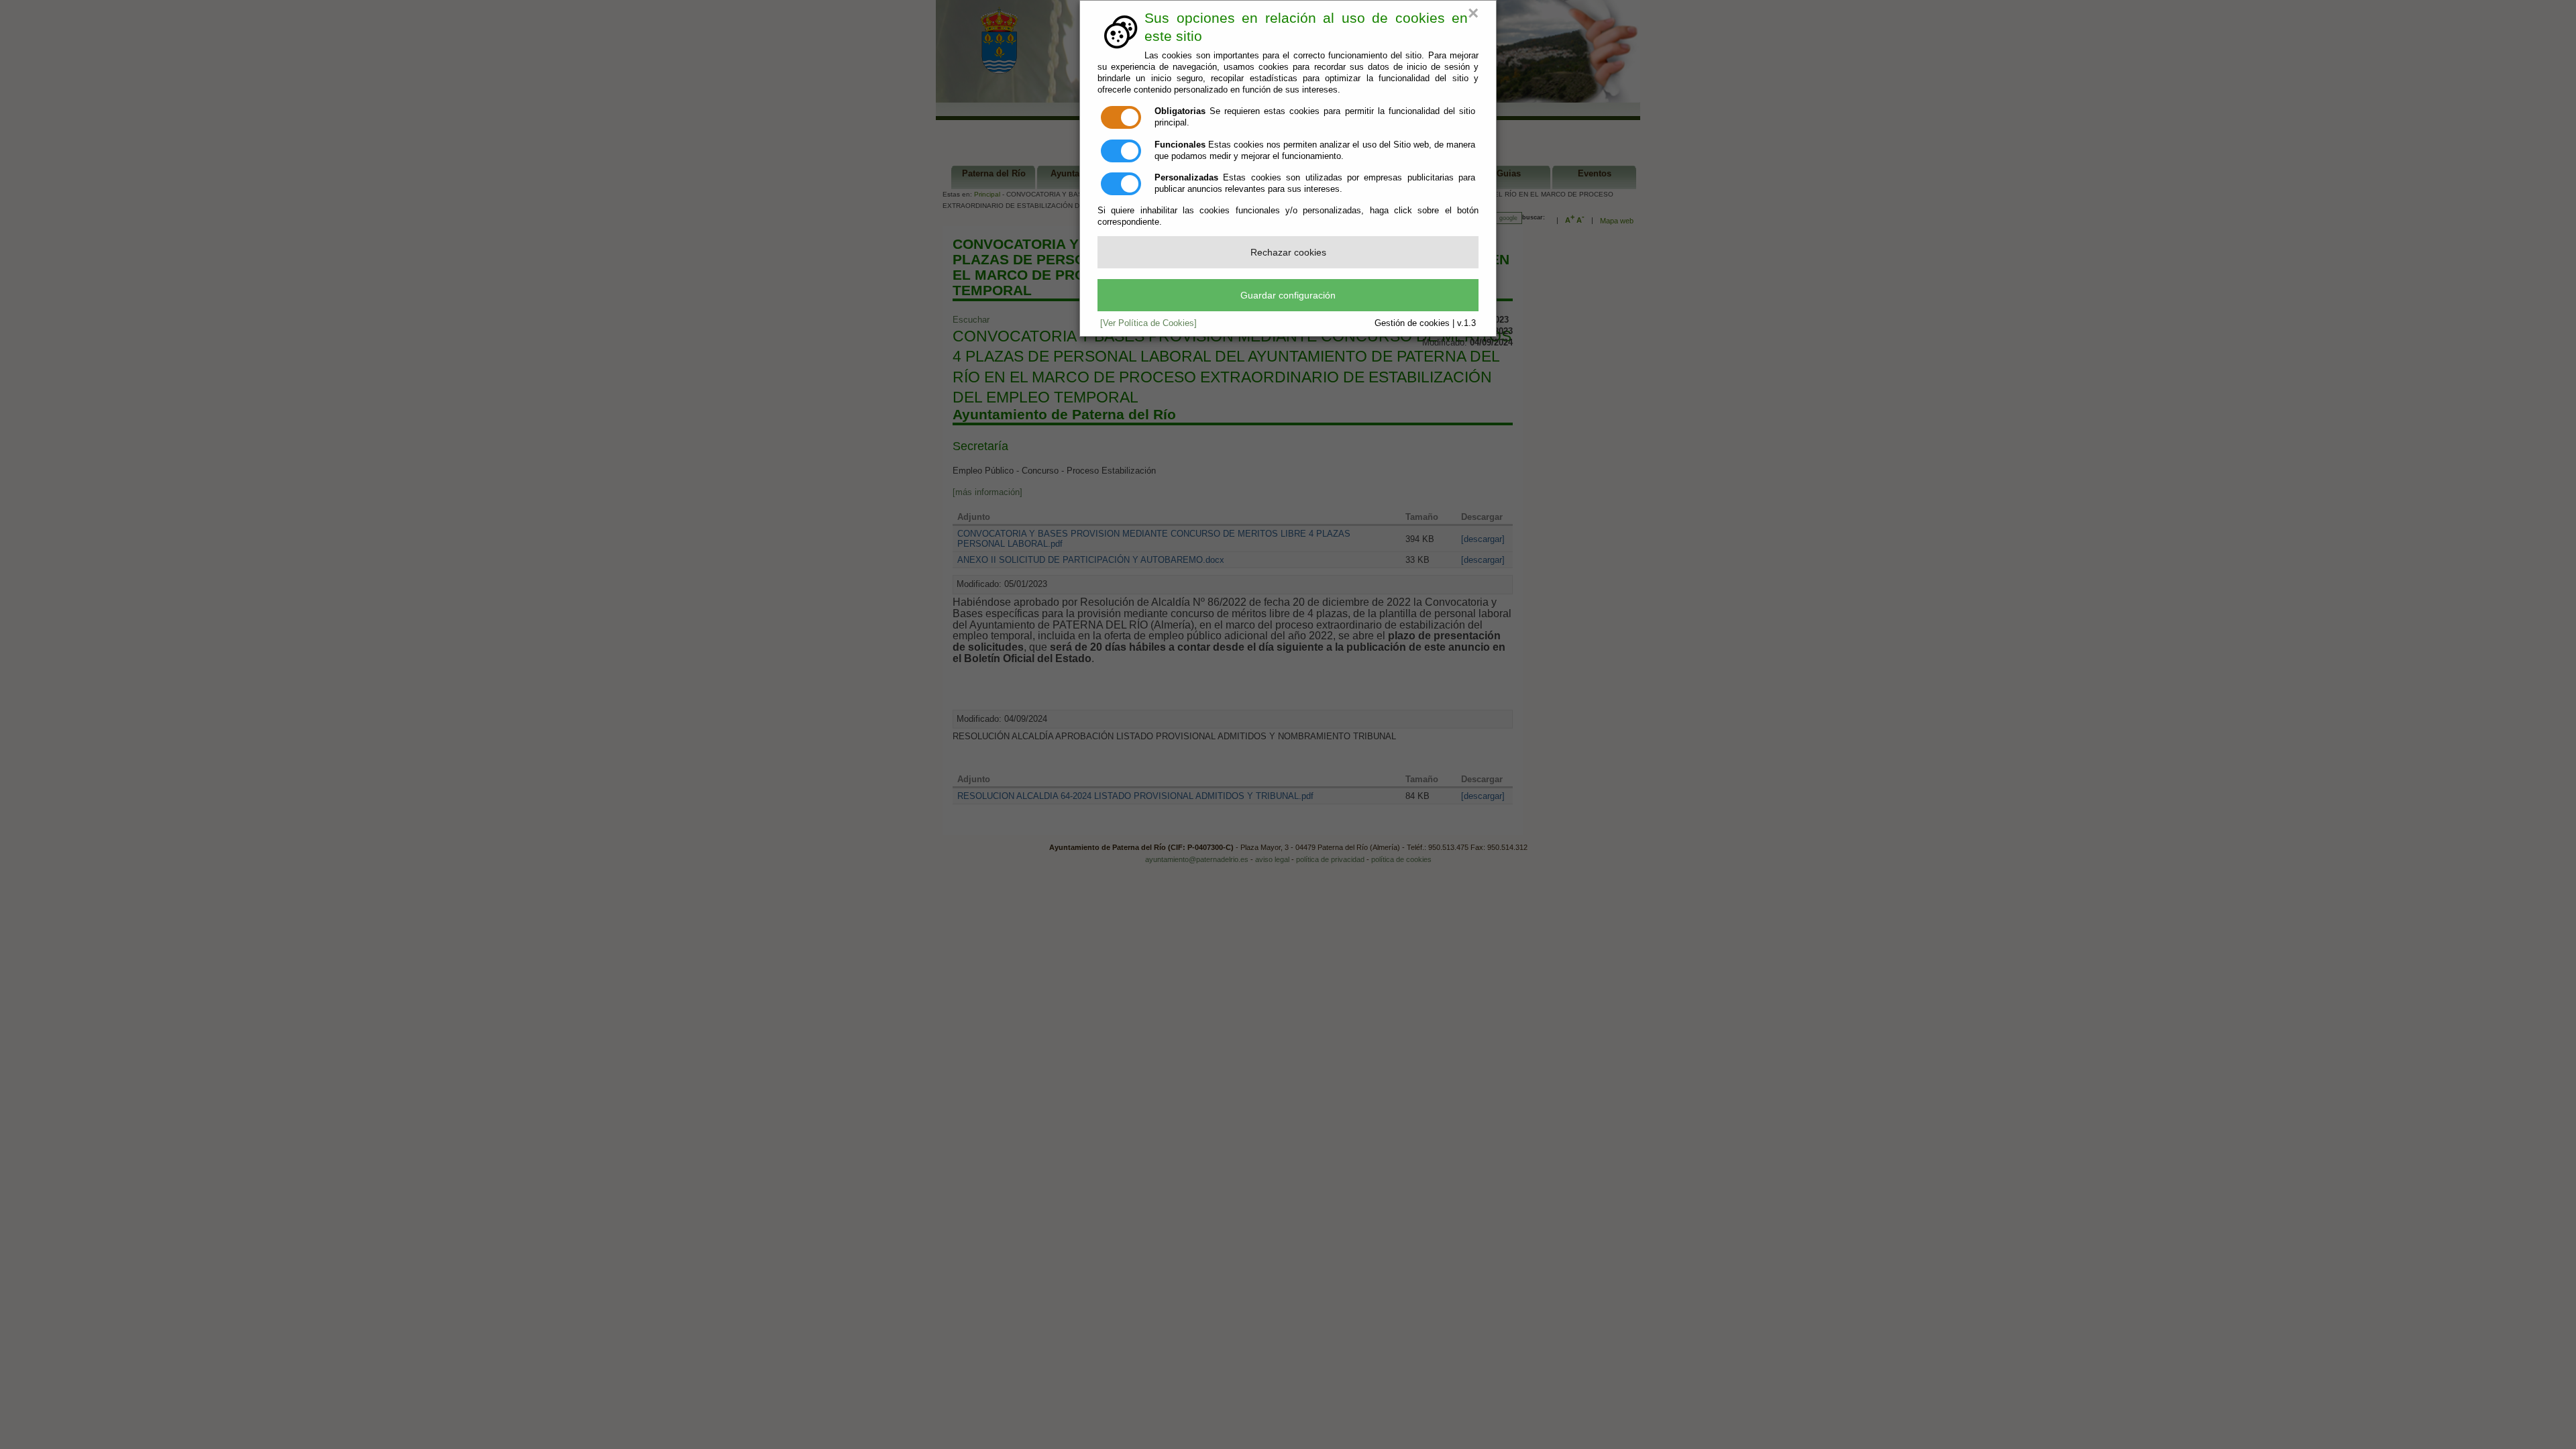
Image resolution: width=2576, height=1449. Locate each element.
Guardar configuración (1288, 295)
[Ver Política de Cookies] (1148, 323)
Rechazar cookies (1288, 252)
